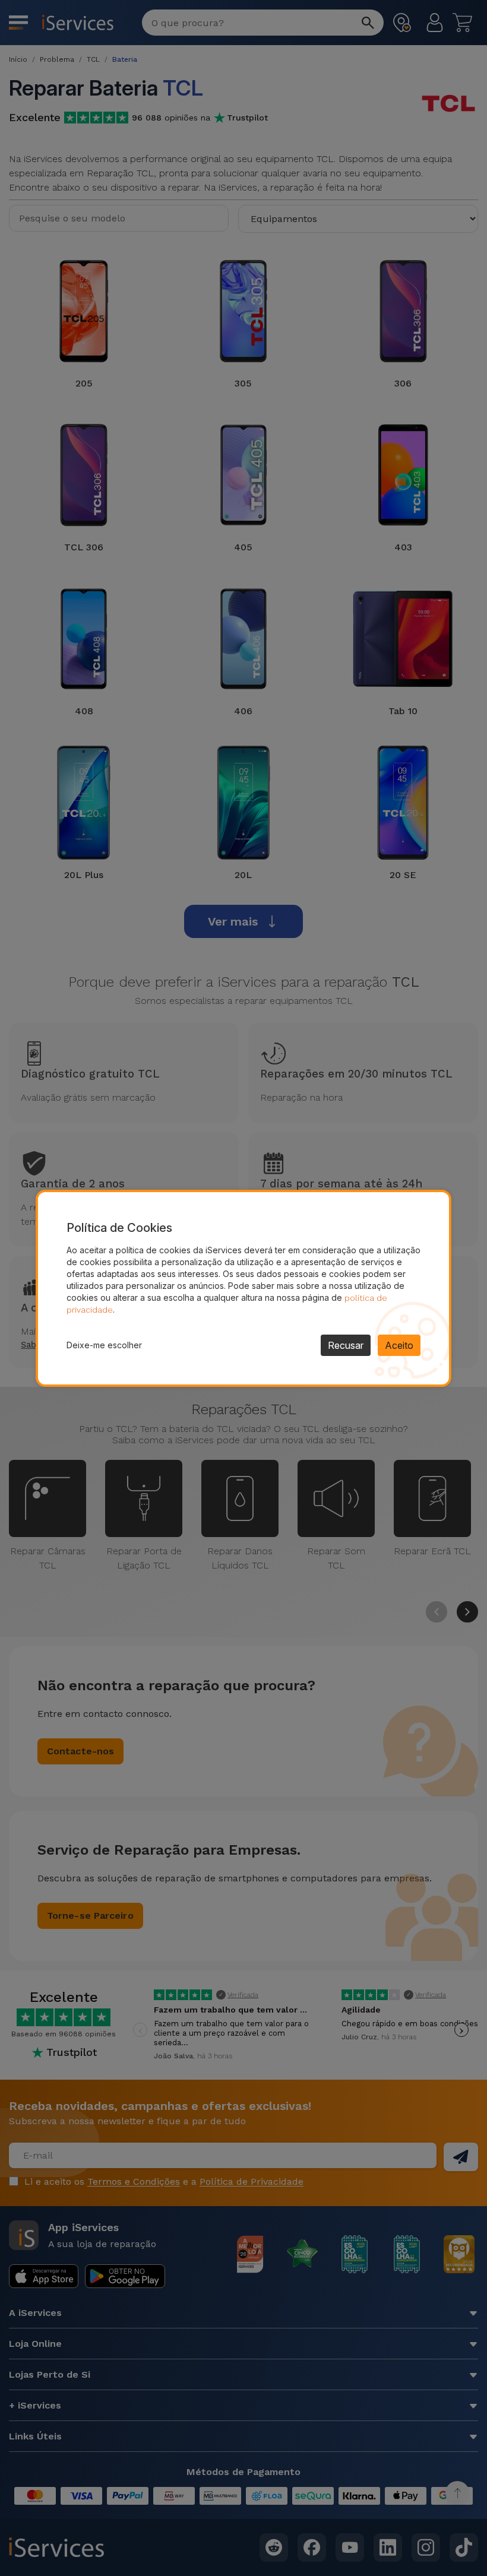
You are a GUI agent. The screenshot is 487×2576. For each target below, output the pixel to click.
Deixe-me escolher (104, 1345)
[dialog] (243, 1288)
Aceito (399, 1345)
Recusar (346, 1345)
